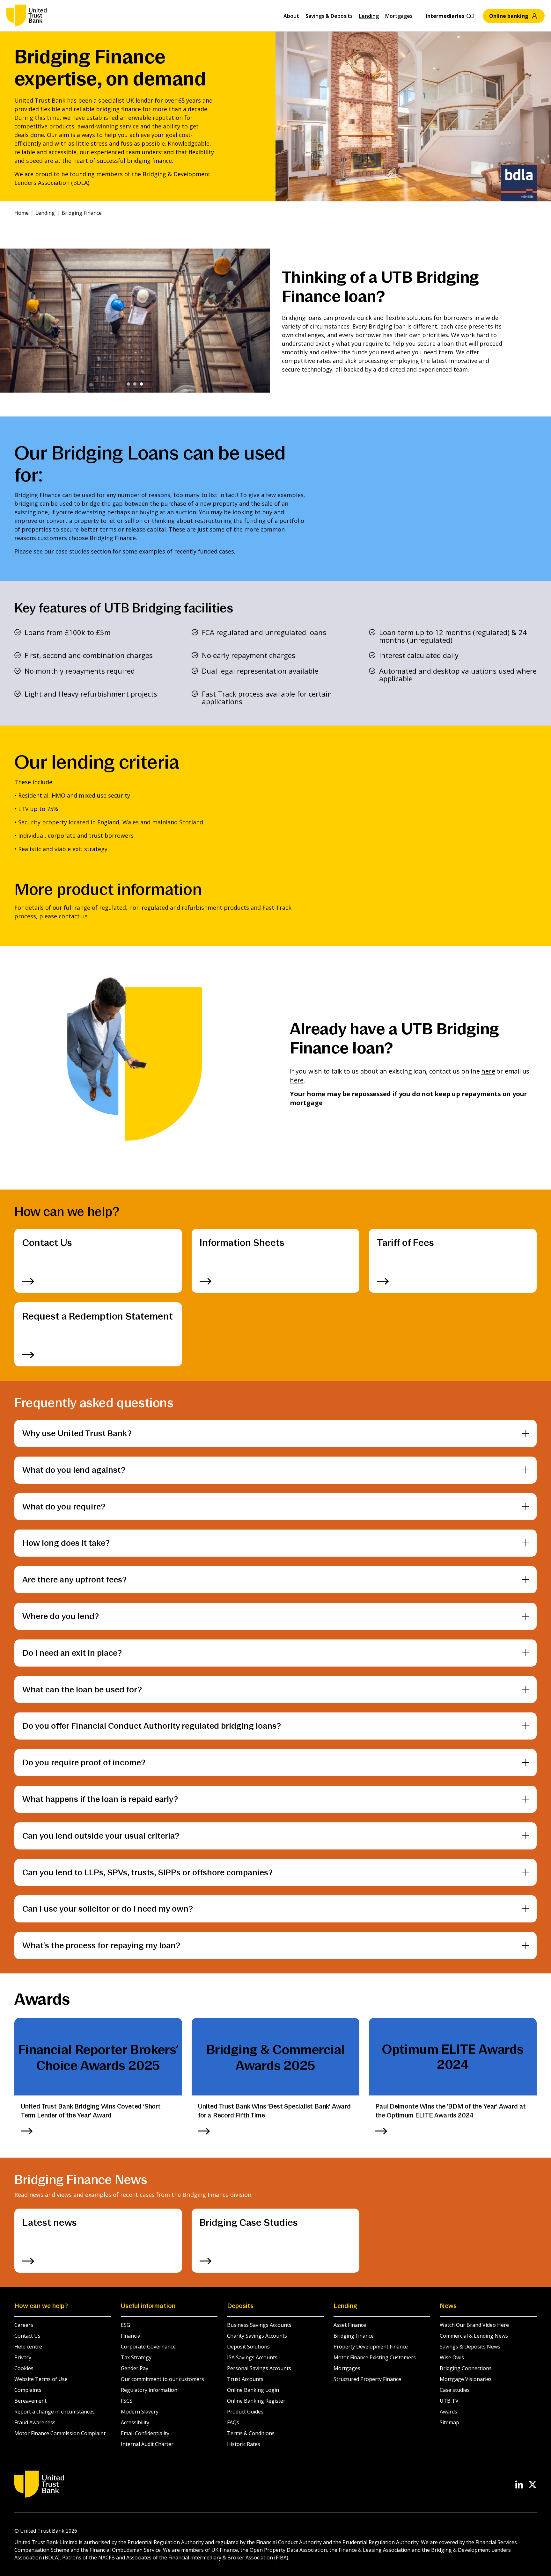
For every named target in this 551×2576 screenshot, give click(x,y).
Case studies (455, 2390)
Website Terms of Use (41, 2379)
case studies (72, 551)
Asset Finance (350, 2325)
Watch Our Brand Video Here (474, 2325)
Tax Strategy (136, 2357)
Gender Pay (135, 2368)
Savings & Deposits (329, 16)
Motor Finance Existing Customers (375, 2357)
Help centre (28, 2347)
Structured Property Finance (367, 2379)
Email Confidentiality (145, 2433)
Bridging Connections (466, 2368)
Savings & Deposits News (470, 2347)
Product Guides (245, 2412)
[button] (129, 384)
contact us (73, 916)
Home (22, 213)
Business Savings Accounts (259, 2325)
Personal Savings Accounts (259, 2368)
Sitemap (449, 2422)
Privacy (23, 2357)
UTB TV (449, 2401)
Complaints (28, 2390)
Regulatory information (149, 2390)
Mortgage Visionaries (466, 2379)
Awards (448, 2412)
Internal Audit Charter (147, 2444)
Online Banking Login (253, 2390)
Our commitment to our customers (162, 2379)
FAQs (233, 2422)
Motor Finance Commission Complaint (60, 2433)
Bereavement (30, 2401)
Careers (24, 2325)
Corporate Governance (148, 2347)
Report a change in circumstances (55, 2412)
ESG (125, 2325)
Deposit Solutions (248, 2347)
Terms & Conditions (251, 2433)
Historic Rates (244, 2444)
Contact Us (27, 2336)
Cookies (24, 2368)
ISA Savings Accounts (252, 2357)
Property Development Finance (371, 2347)
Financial (131, 2336)
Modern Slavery (140, 2412)
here (488, 1071)
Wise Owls (452, 2357)
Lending (369, 16)
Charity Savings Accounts (257, 2336)
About (291, 16)
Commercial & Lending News (474, 2336)
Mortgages (399, 16)
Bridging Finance (354, 2336)
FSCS (127, 2401)
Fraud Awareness (35, 2422)
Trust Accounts (245, 2379)
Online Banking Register (256, 2401)
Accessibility (135, 2422)
